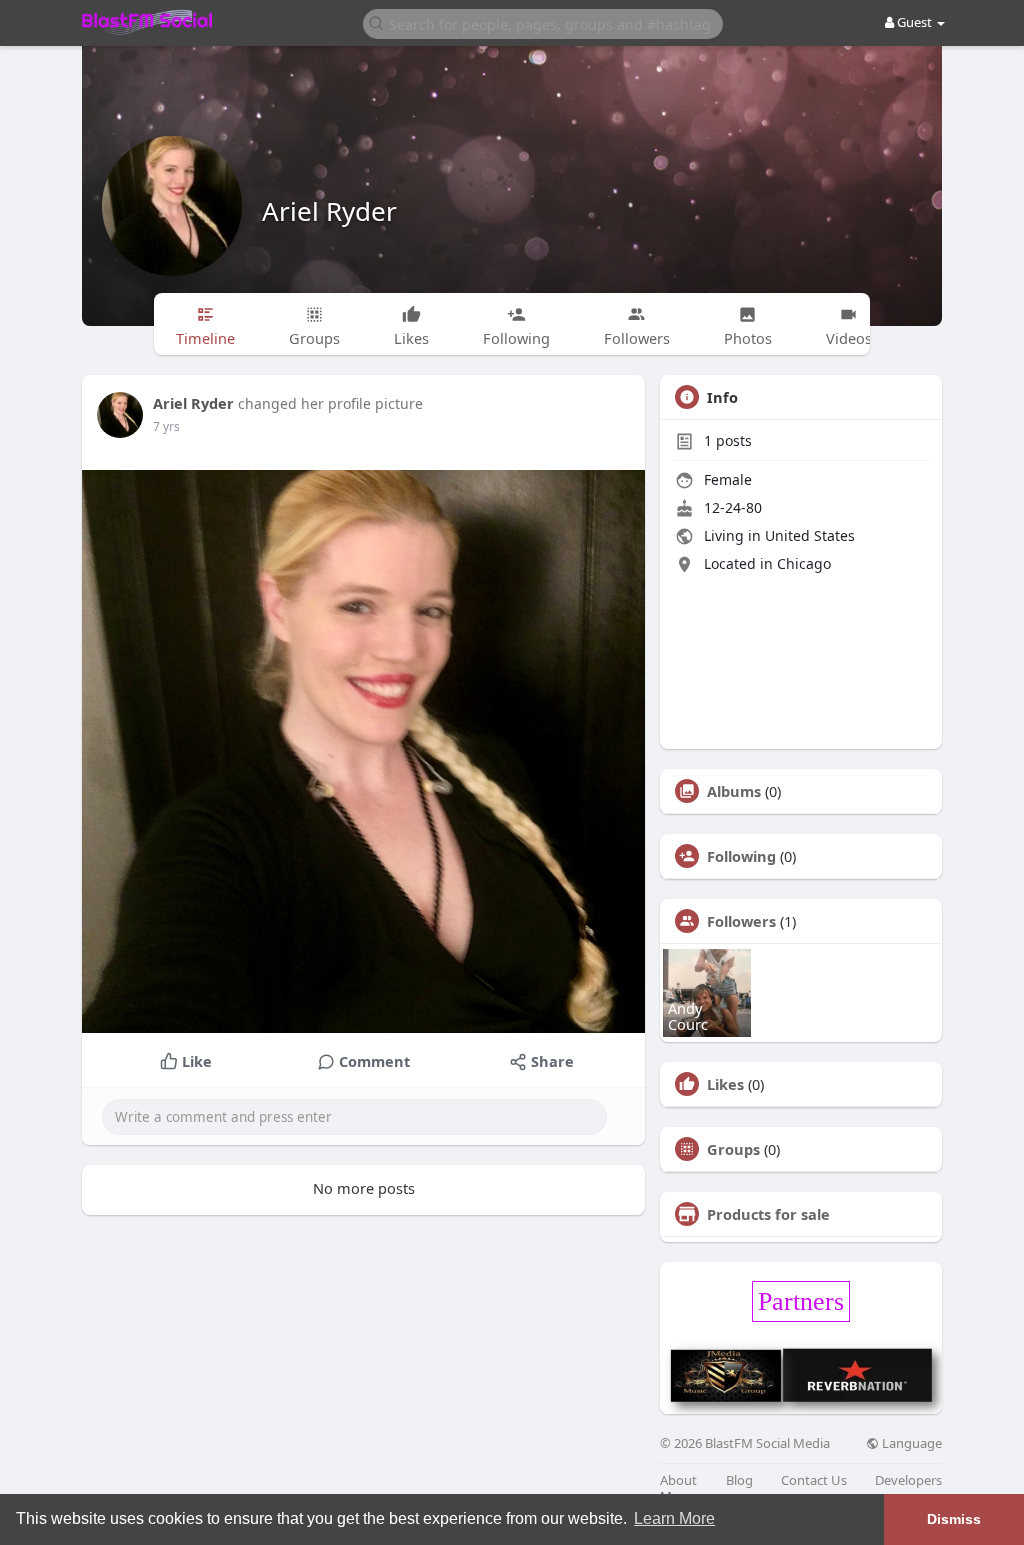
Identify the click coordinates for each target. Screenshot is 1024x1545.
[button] (543, 22)
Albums (734, 791)
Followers (741, 921)
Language (910, 1443)
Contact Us (814, 1480)
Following (741, 856)
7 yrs (166, 426)
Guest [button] (914, 22)
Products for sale (768, 1214)
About (678, 1480)
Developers (908, 1480)
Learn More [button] (674, 1518)
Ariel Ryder (329, 211)
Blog (739, 1480)
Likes (725, 1084)
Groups (733, 1149)
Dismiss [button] (954, 1519)
